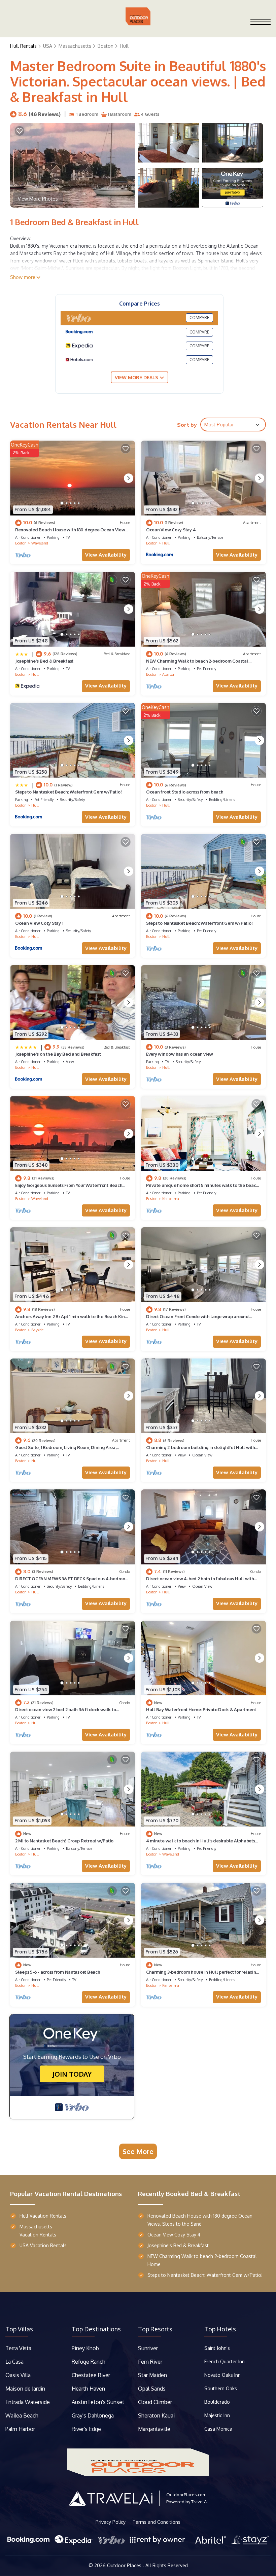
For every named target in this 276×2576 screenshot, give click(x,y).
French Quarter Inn (225, 2361)
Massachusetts (75, 46)
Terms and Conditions (157, 2522)
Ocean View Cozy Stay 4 (171, 530)
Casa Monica (218, 2429)
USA (48, 46)
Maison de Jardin (25, 2389)
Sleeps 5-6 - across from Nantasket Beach (58, 1972)
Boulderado (218, 2402)
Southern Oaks (221, 2388)
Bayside (37, 1330)
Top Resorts (155, 2329)
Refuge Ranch (89, 2362)
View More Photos (38, 199)
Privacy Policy (111, 2522)
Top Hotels (220, 2329)
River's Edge (86, 2429)
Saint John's (217, 2348)
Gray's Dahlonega (93, 2415)
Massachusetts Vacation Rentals (38, 2231)
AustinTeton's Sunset (98, 2402)
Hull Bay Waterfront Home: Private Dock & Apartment (201, 1709)
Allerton (169, 674)
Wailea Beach (23, 2415)
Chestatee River (91, 2375)
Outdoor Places (125, 2565)
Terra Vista (18, 2348)
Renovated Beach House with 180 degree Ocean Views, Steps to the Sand (200, 2220)
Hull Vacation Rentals (43, 2216)
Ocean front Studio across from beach (185, 792)
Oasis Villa (18, 2375)
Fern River (150, 2362)
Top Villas (19, 2329)
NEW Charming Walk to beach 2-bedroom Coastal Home (202, 2260)
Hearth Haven (88, 2389)
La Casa (14, 2362)
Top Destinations (96, 2329)
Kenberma (171, 1199)
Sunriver (149, 2348)
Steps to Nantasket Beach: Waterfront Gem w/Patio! (68, 792)
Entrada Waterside (28, 2402)
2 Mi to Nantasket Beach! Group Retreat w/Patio (64, 1841)
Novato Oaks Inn (222, 2375)
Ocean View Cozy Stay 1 (39, 923)
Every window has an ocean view (180, 1054)
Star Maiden (152, 2375)
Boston (106, 46)
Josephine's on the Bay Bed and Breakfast (58, 1054)
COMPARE (199, 317)
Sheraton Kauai (156, 2415)
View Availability (106, 555)
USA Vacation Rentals (43, 2245)
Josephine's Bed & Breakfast (44, 661)
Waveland (40, 543)
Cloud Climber (155, 2402)
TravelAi (199, 2502)
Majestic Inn (217, 2415)
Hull (124, 46)
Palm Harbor (20, 2429)
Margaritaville (155, 2429)
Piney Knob (85, 2348)
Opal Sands (152, 2389)
